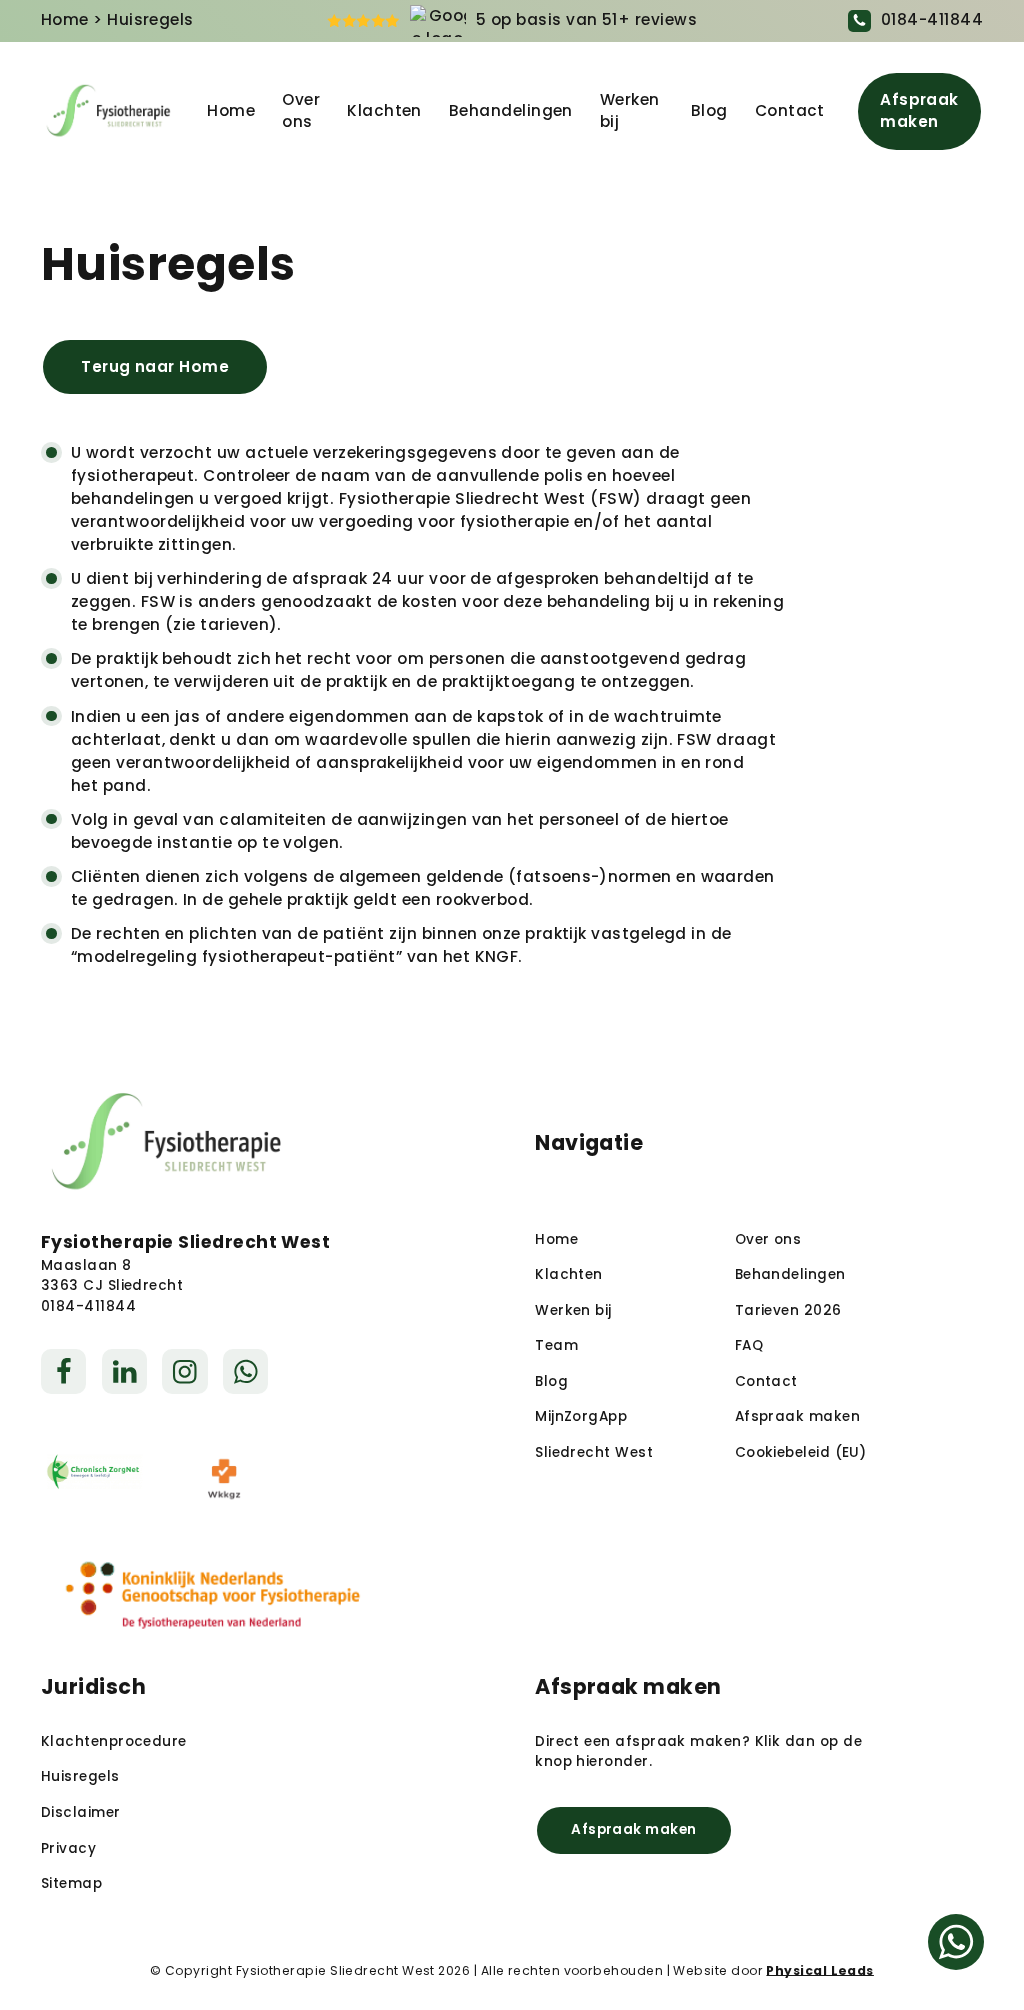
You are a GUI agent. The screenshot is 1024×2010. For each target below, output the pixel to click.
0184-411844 (932, 19)
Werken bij (630, 111)
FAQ (749, 1345)
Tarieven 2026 (788, 1310)
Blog (709, 110)
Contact (790, 110)
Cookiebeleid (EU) (801, 1452)
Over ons (301, 111)
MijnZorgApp (581, 1416)
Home (65, 19)
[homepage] (108, 112)
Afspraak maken (919, 111)
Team (556, 1345)
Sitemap (71, 1883)
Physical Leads (819, 1970)
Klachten (384, 110)
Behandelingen (511, 110)
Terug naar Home (155, 366)
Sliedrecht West (594, 1452)
